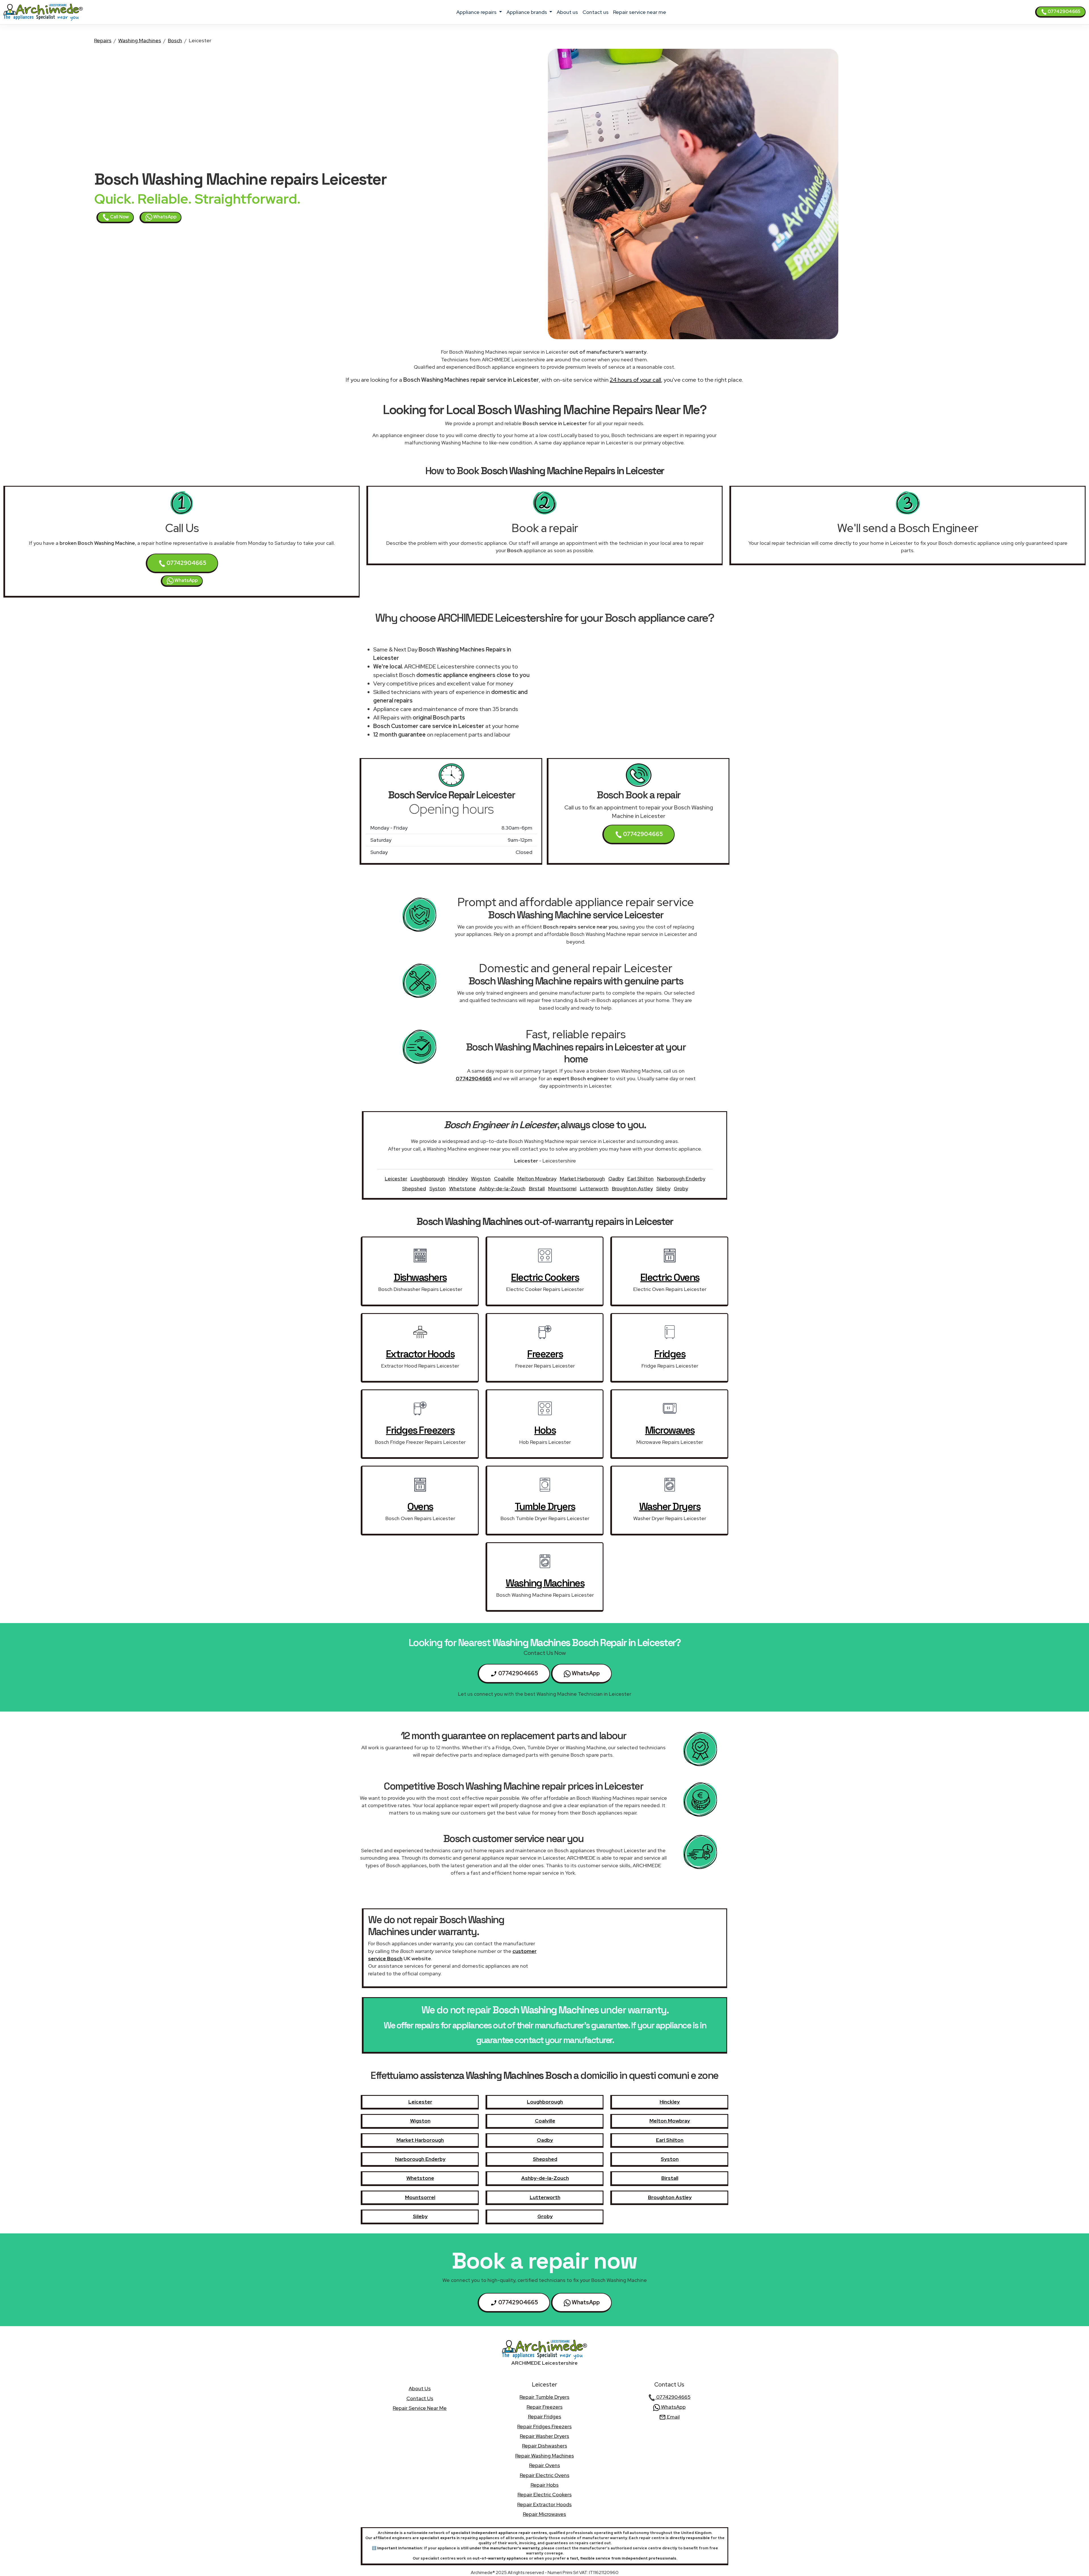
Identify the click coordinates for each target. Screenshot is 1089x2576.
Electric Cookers (545, 1277)
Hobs (545, 1430)
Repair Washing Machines (545, 2456)
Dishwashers (420, 1277)
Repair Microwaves (544, 2514)
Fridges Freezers (420, 1430)
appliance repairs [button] (477, 12)
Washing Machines (140, 40)
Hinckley (458, 1179)
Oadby (616, 1179)
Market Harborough (582, 1179)
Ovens (420, 1507)
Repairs (103, 40)
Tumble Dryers (545, 1507)
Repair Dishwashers (545, 2446)
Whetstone (463, 1188)
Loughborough (428, 1179)
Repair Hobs (545, 2485)
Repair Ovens (545, 2465)
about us (567, 12)
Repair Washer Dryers (544, 2436)
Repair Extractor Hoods (544, 2504)
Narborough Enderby (681, 1179)
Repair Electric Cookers (545, 2494)
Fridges (670, 1354)
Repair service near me (640, 12)
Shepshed (414, 1188)
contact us (596, 12)
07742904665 (1064, 11)
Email (673, 2417)
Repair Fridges (545, 2416)
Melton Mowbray (537, 1179)
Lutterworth (594, 1188)
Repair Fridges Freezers (544, 2426)
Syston (438, 1188)
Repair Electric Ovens (545, 2475)
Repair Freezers (545, 2407)
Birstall (537, 1188)
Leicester (396, 1179)
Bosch (175, 40)
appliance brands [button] (527, 12)
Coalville (504, 1179)
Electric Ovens (670, 1277)
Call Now (119, 217)
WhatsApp (164, 217)
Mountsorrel (562, 1188)
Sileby (663, 1188)
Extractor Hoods (420, 1354)
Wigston (481, 1179)
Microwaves (670, 1430)
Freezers (545, 1354)
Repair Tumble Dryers (544, 2397)
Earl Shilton (640, 1179)
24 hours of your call (635, 380)
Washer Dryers (670, 1507)
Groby (681, 1188)
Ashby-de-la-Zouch (502, 1188)
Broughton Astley (632, 1188)
